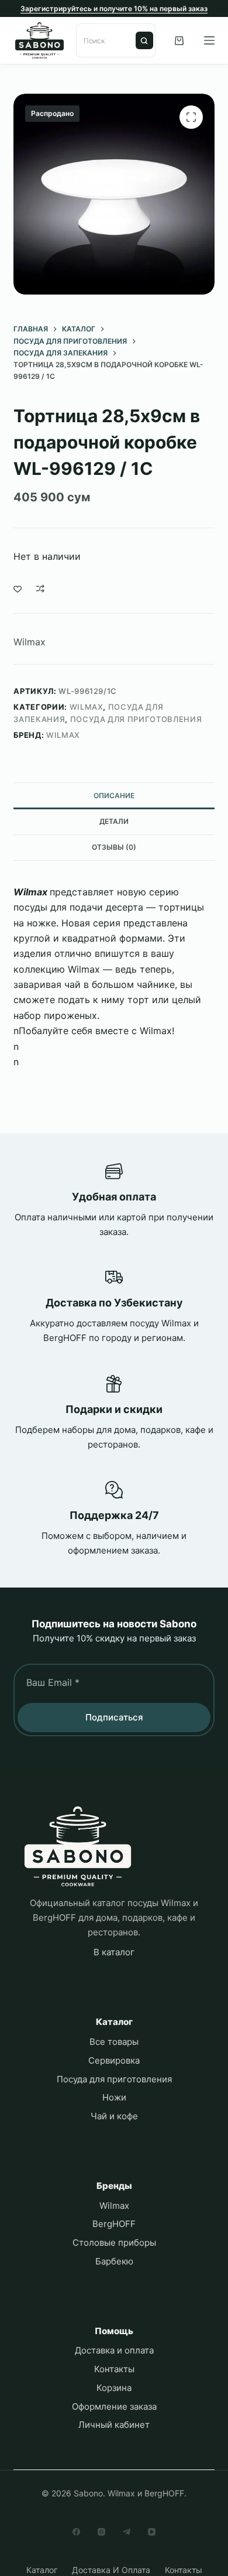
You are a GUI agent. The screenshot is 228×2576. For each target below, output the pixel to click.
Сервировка (114, 2060)
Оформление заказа (114, 2406)
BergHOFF (114, 2224)
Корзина (114, 2388)
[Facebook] (76, 2532)
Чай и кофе (114, 2116)
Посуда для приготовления (136, 719)
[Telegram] (127, 2532)
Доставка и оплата (114, 2350)
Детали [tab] (114, 821)
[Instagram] (101, 2532)
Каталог (42, 2570)
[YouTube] (152, 2532)
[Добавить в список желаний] (18, 589)
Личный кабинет (114, 2425)
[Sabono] (78, 1847)
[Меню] (209, 40)
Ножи (114, 2097)
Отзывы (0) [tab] (114, 847)
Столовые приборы (114, 2243)
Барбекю (114, 2261)
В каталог (114, 1952)
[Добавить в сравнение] (40, 589)
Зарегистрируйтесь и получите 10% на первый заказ (114, 8)
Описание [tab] (114, 796)
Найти (144, 40)
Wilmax (30, 642)
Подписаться (114, 1717)
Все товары (114, 2042)
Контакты (114, 2369)
